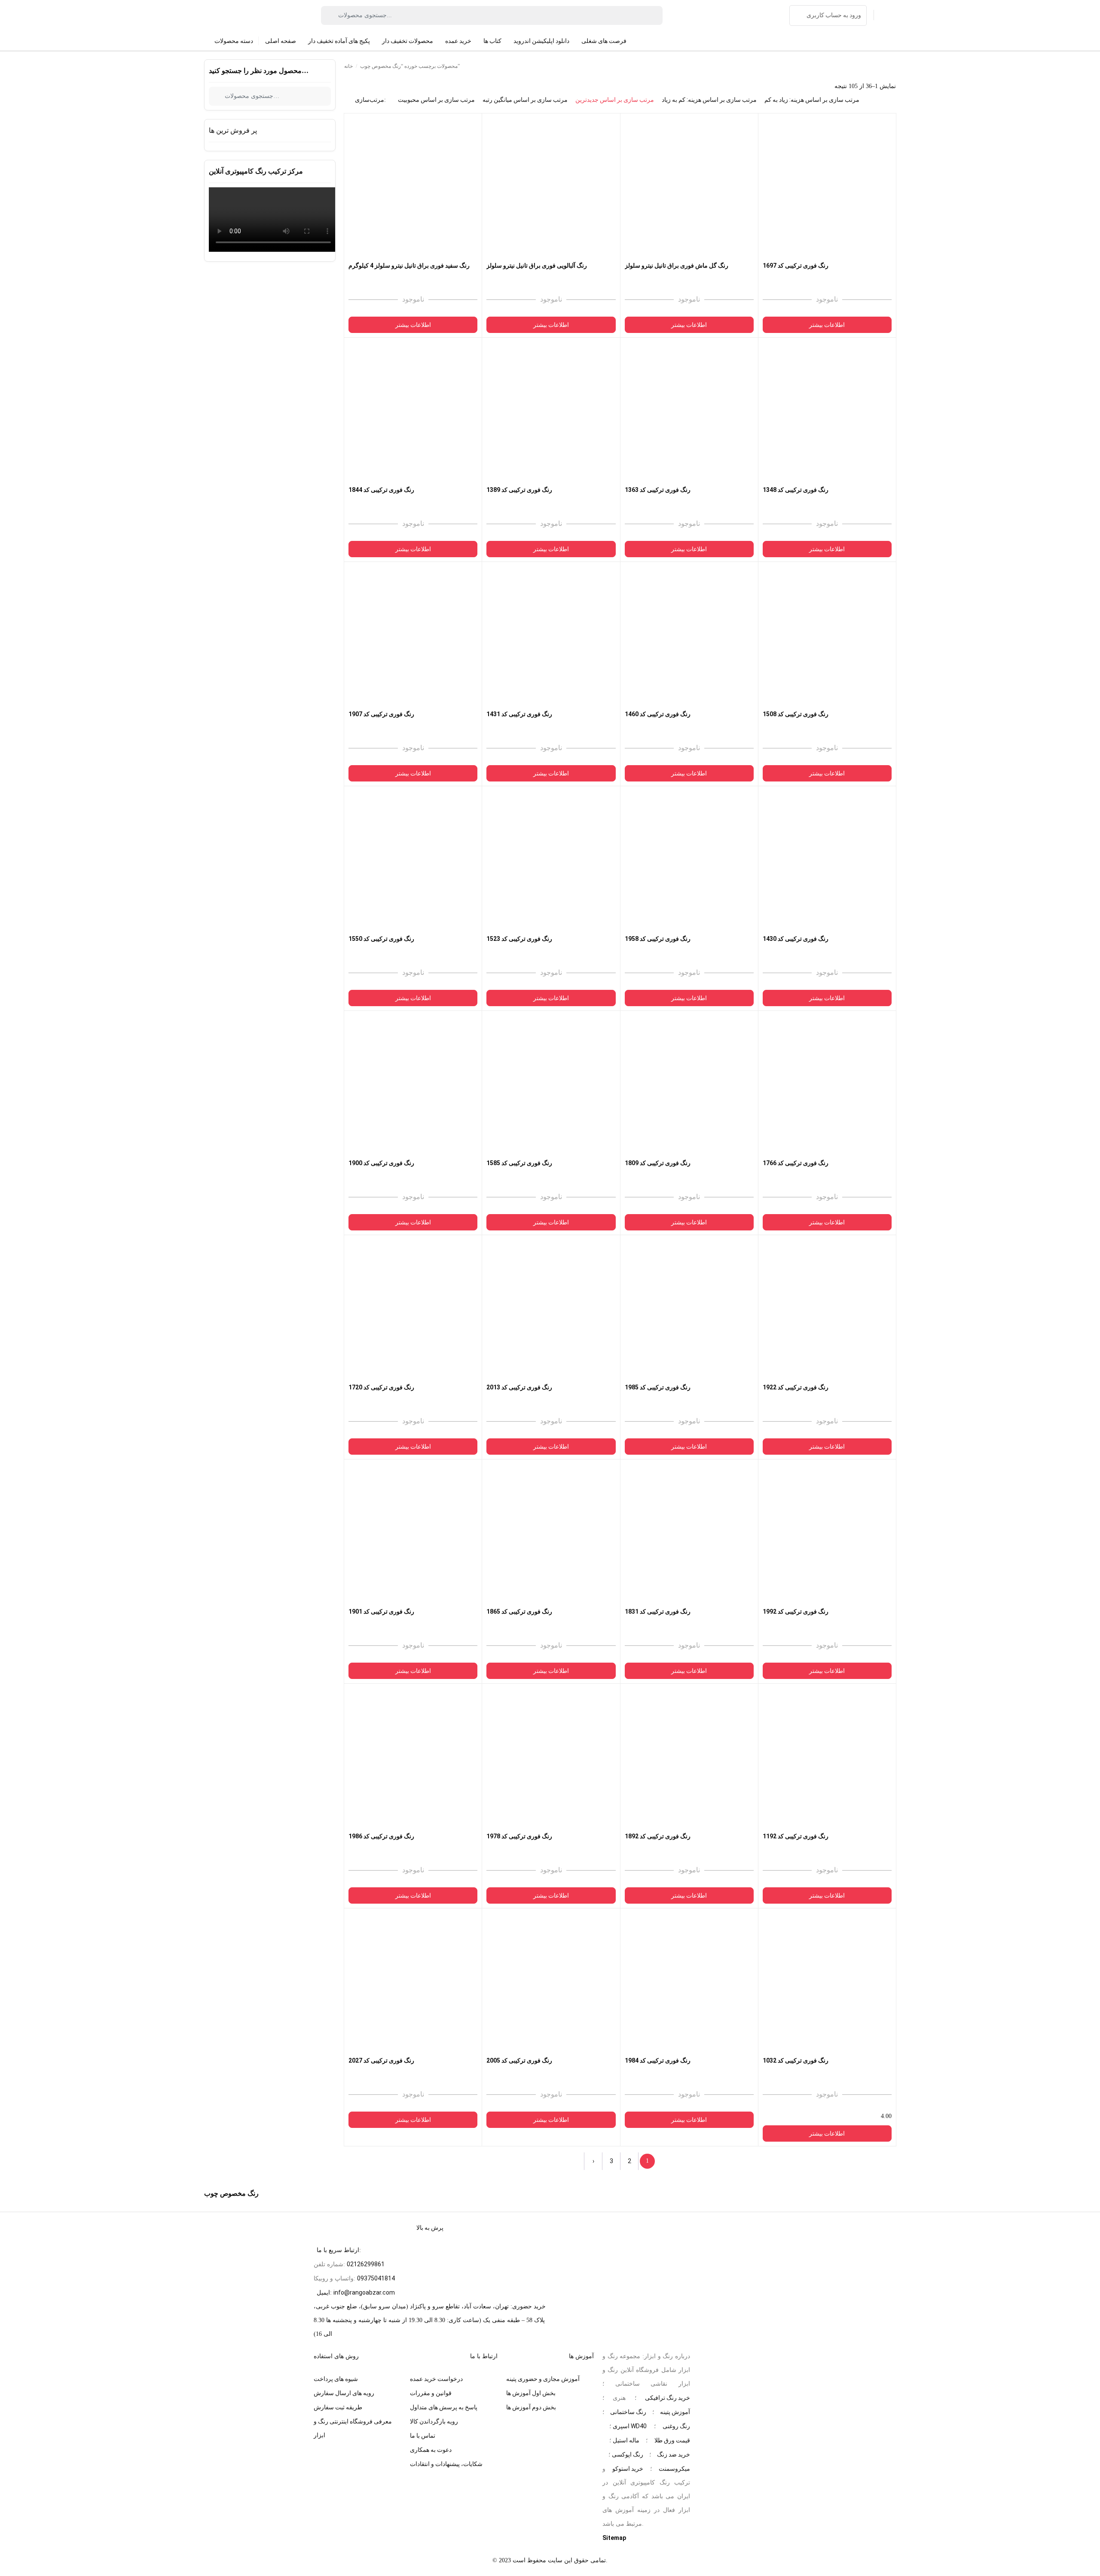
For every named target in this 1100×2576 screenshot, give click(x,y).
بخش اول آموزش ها (531, 2393)
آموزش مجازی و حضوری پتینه (543, 2379)
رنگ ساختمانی (628, 2412)
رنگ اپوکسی (628, 2454)
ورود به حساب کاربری (834, 15)
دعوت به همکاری (431, 2450)
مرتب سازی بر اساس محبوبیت (436, 100)
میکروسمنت (674, 2469)
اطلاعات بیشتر (413, 325)
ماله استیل (626, 2440)
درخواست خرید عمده (436, 2379)
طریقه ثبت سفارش (338, 2407)
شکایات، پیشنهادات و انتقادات (446, 2464)
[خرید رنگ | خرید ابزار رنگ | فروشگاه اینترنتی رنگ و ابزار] (239, 15)
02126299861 (366, 2264)
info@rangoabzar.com (364, 2292)
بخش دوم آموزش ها (531, 2407)
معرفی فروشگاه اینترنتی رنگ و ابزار (353, 2428)
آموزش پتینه (675, 2412)
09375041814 (376, 2278)
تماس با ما (423, 2436)
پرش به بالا (430, 2228)
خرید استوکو (628, 2469)
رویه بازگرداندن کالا (434, 2421)
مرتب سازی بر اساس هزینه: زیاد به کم (812, 100)
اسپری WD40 (630, 2426)
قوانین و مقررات (431, 2393)
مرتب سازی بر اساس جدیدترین (615, 100)
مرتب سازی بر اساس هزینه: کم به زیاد (709, 100)
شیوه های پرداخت (336, 2379)
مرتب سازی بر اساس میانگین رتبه (525, 100)
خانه (348, 66)
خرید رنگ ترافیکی (668, 2398)
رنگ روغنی (676, 2426)
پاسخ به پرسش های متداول (444, 2407)
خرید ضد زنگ (674, 2454)
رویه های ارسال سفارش (344, 2393)
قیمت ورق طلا (672, 2440)
